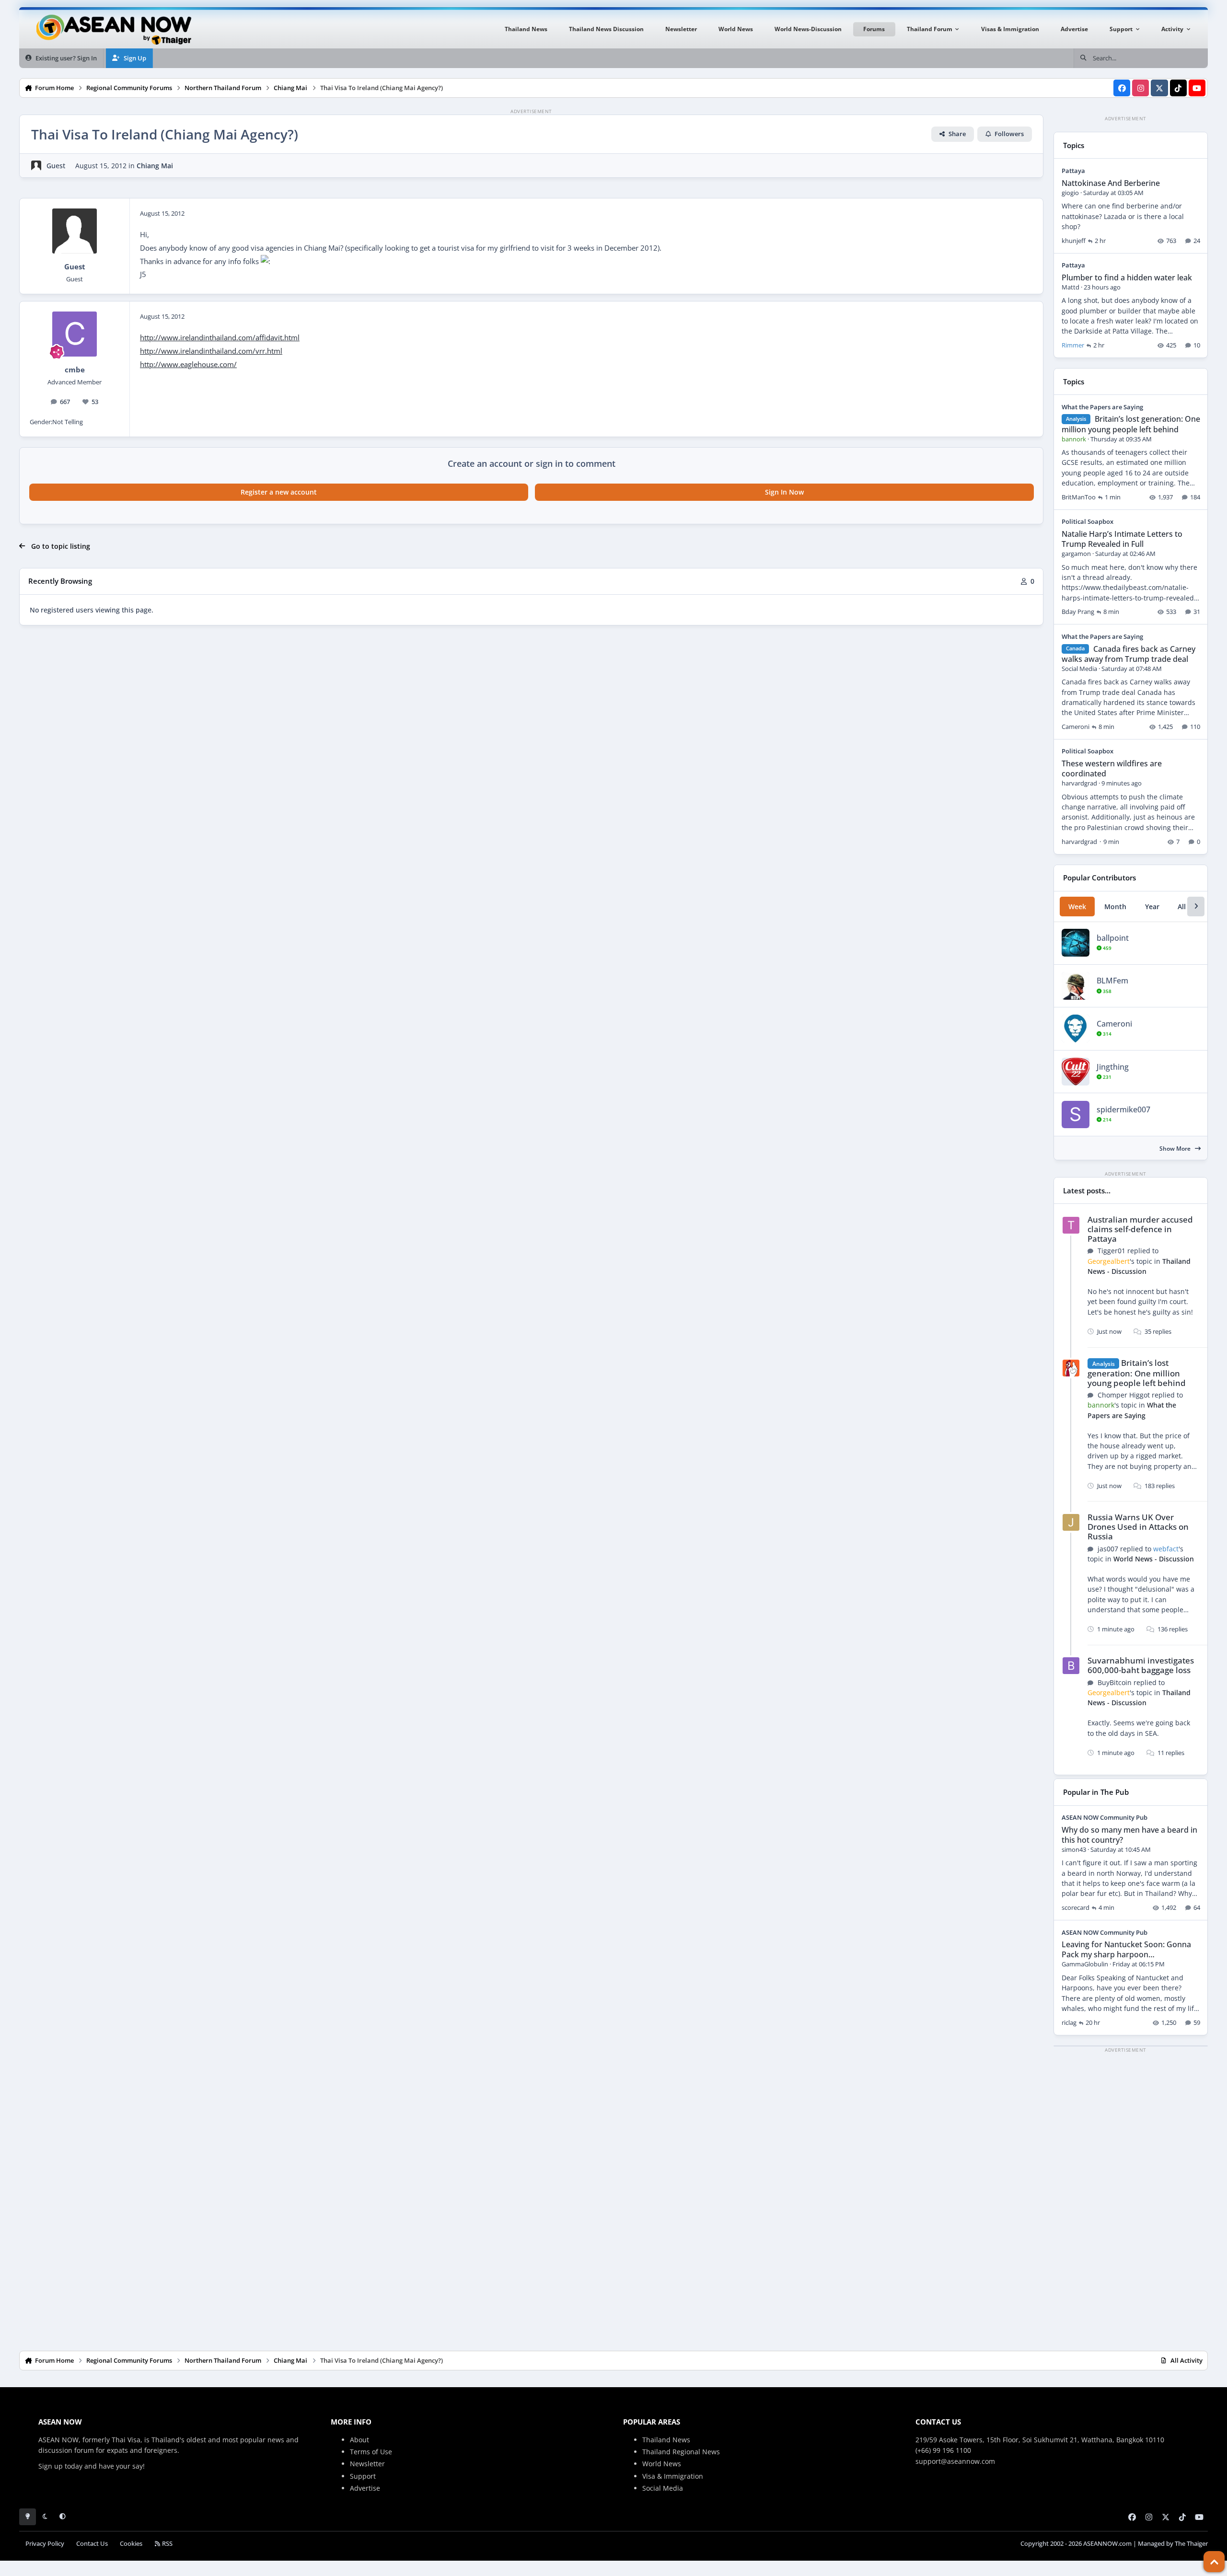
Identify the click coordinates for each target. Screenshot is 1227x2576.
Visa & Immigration (673, 2476)
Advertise (365, 2488)
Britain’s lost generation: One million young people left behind (1131, 424)
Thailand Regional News (681, 2452)
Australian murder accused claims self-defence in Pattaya (1140, 1229)
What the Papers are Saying (1102, 407)
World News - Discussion (1154, 1559)
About (359, 2440)
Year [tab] (1152, 907)
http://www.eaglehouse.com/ (188, 364)
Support (363, 2476)
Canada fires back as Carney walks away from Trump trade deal (1129, 654)
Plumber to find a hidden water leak (1127, 277)
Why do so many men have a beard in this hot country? (1129, 1835)
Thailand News (666, 2440)
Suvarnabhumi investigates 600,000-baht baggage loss (1141, 1665)
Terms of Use (371, 2452)
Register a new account (279, 492)
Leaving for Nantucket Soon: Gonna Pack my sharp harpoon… (1126, 1949)
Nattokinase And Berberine (1111, 183)
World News (662, 2464)
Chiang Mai (155, 166)
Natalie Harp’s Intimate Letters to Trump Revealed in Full (1122, 539)
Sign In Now (784, 492)
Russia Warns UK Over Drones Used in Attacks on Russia (1138, 1527)
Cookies (131, 2544)
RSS (167, 2544)
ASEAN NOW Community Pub (1105, 1817)
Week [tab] (1077, 907)
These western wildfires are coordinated (1112, 768)
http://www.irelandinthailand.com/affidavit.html (220, 338)
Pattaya (1073, 171)
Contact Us (92, 2544)
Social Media (663, 2488)
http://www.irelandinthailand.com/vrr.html (211, 351)
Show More (1176, 1149)
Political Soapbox (1088, 521)
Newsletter (367, 2464)
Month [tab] (1115, 907)
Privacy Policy (45, 2544)
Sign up (51, 2466)
